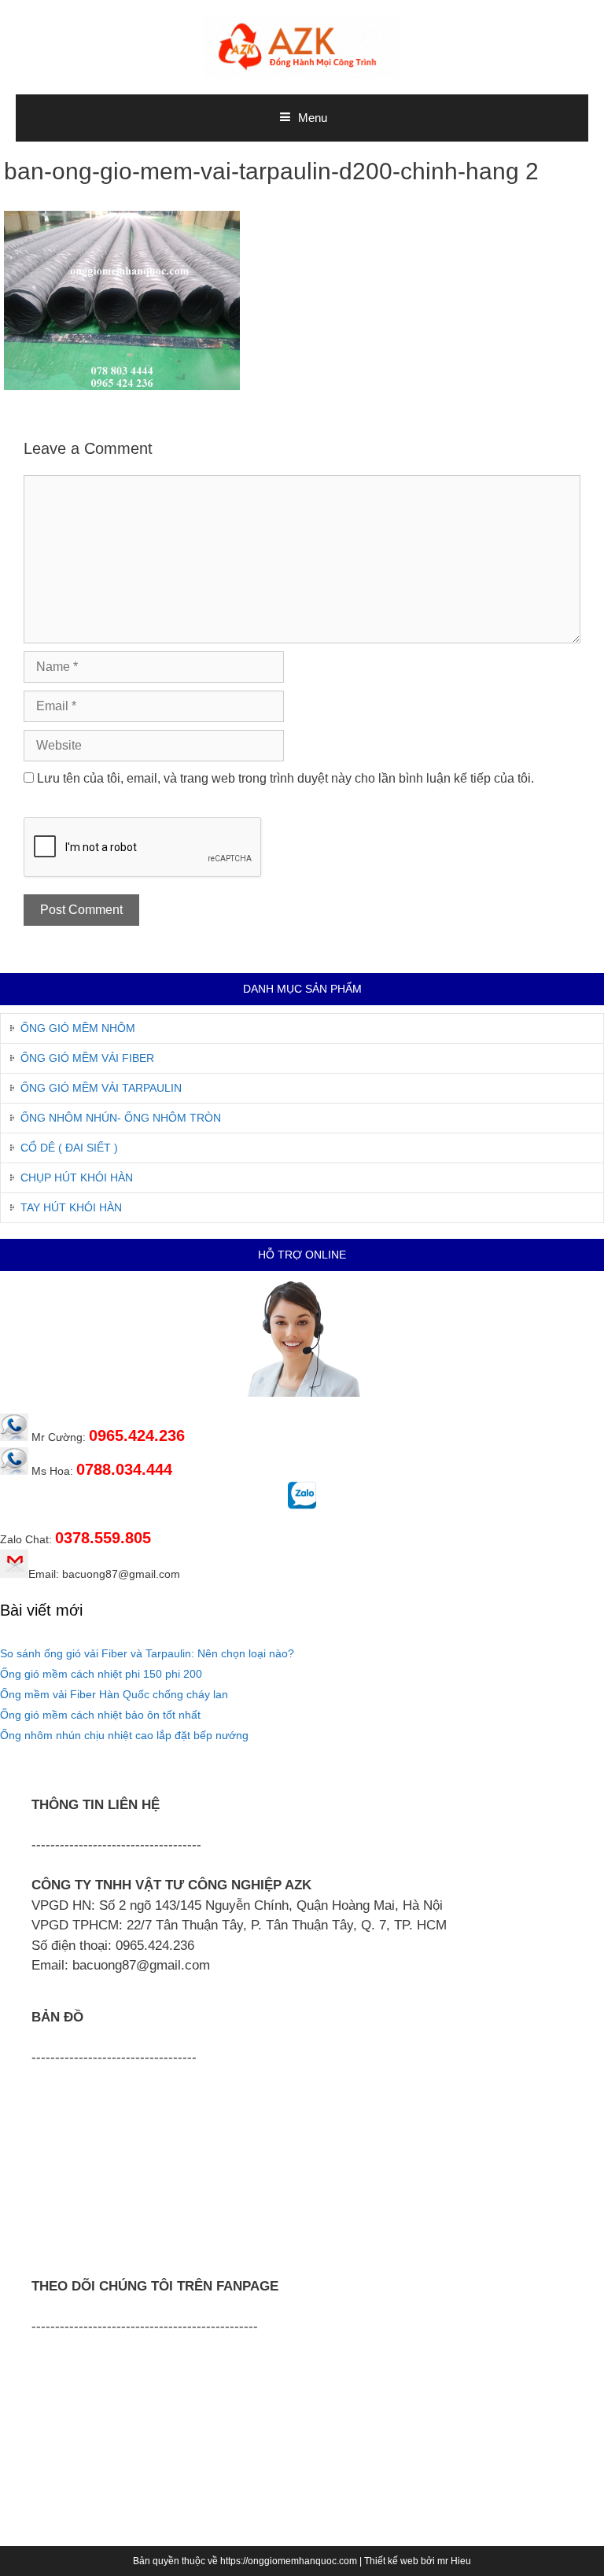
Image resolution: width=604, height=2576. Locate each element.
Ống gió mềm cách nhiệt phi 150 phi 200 (101, 1674)
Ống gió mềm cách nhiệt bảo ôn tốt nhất (100, 1715)
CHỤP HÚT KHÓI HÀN (77, 1177)
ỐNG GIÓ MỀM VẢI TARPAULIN (101, 1088)
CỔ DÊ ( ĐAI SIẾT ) (69, 1148)
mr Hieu (454, 2561)
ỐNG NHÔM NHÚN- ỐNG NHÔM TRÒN (121, 1118)
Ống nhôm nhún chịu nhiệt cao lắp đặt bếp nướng (124, 1735)
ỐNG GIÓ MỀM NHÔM (78, 1028)
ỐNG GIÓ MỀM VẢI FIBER (87, 1058)
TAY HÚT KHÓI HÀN (71, 1207)
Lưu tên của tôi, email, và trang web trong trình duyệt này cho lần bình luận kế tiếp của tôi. (285, 778)
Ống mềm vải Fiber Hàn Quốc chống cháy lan (114, 1694)
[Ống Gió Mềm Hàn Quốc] (302, 46)
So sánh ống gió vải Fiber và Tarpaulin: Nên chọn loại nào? (147, 1653)
